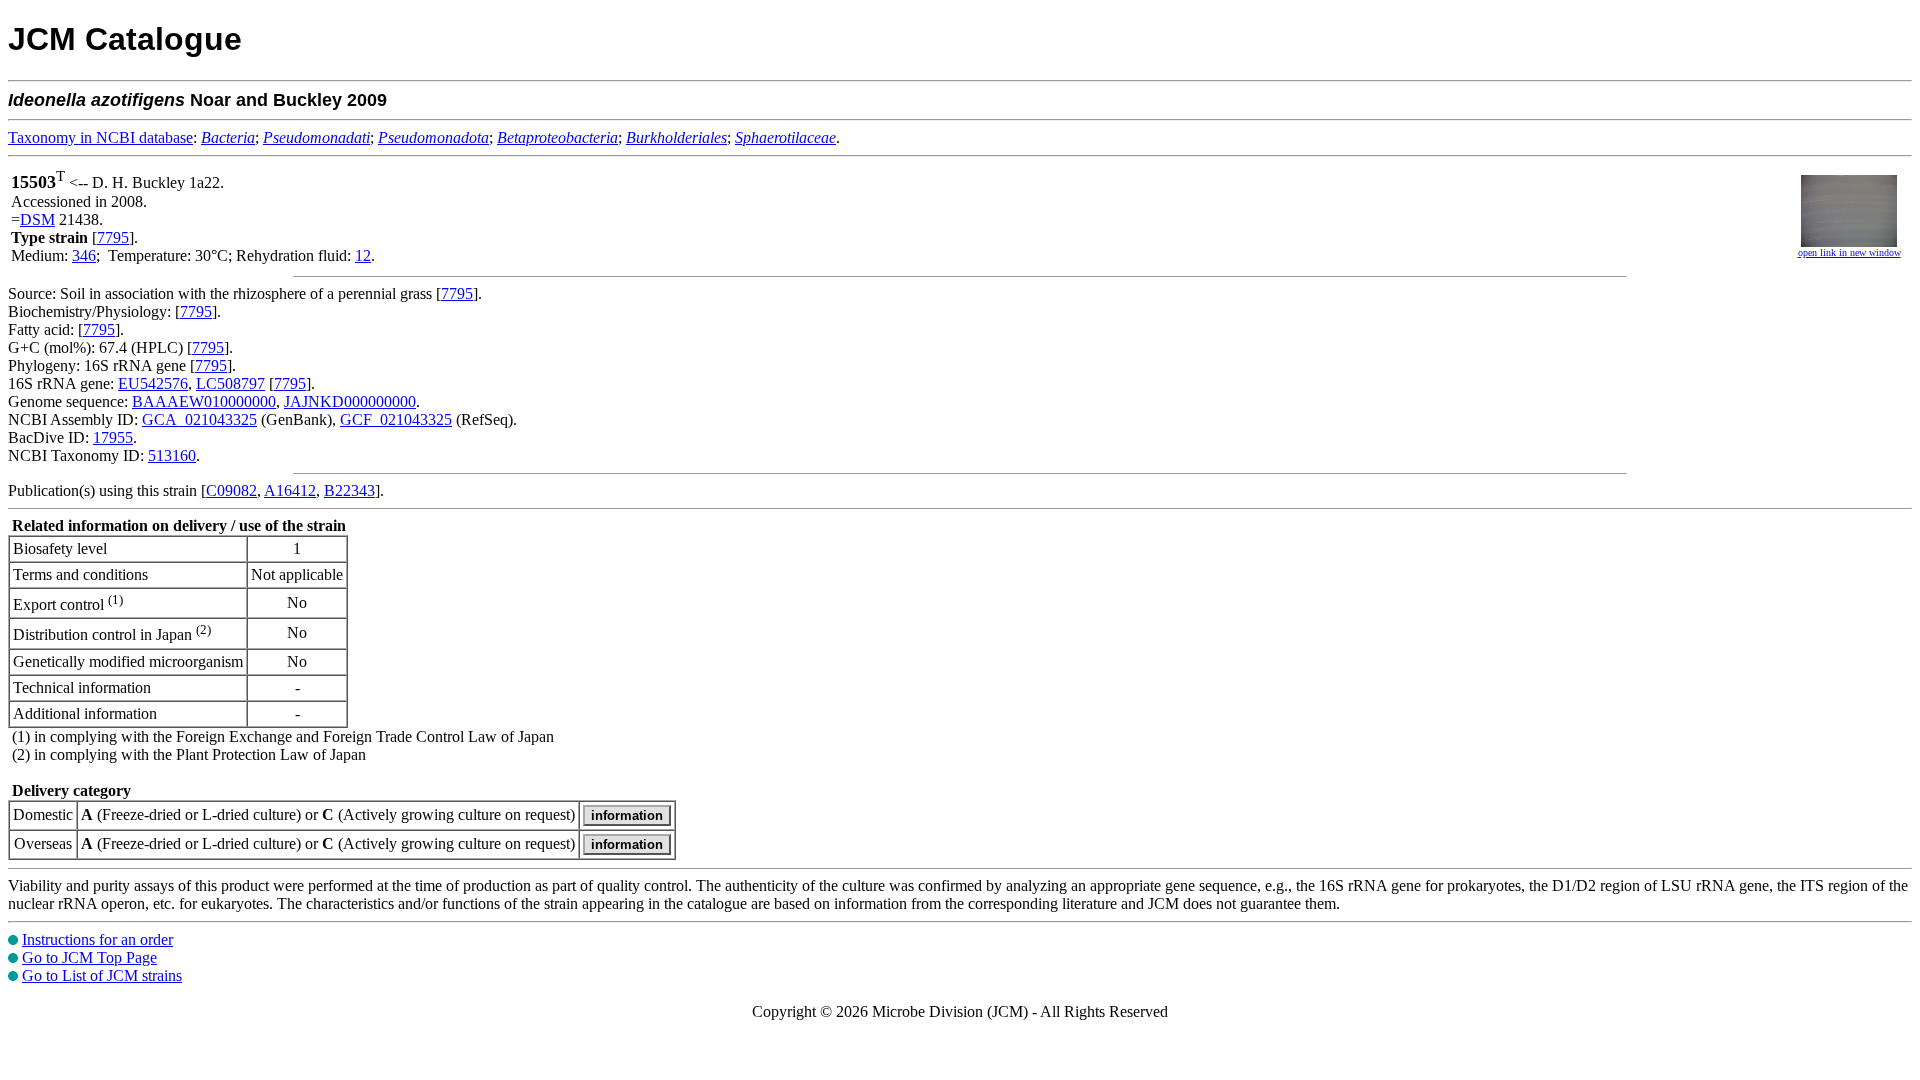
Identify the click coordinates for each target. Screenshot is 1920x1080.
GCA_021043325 (199, 419)
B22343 (349, 490)
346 (84, 255)
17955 (113, 437)
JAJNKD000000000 (350, 401)
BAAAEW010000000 (204, 401)
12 (363, 255)
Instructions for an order (97, 939)
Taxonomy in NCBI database (100, 137)
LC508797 (230, 383)
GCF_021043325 (396, 419)
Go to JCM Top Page (89, 957)
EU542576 (153, 383)
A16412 (290, 490)
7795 (113, 237)
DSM (37, 219)
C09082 (231, 490)
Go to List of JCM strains (102, 975)
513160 (172, 455)
